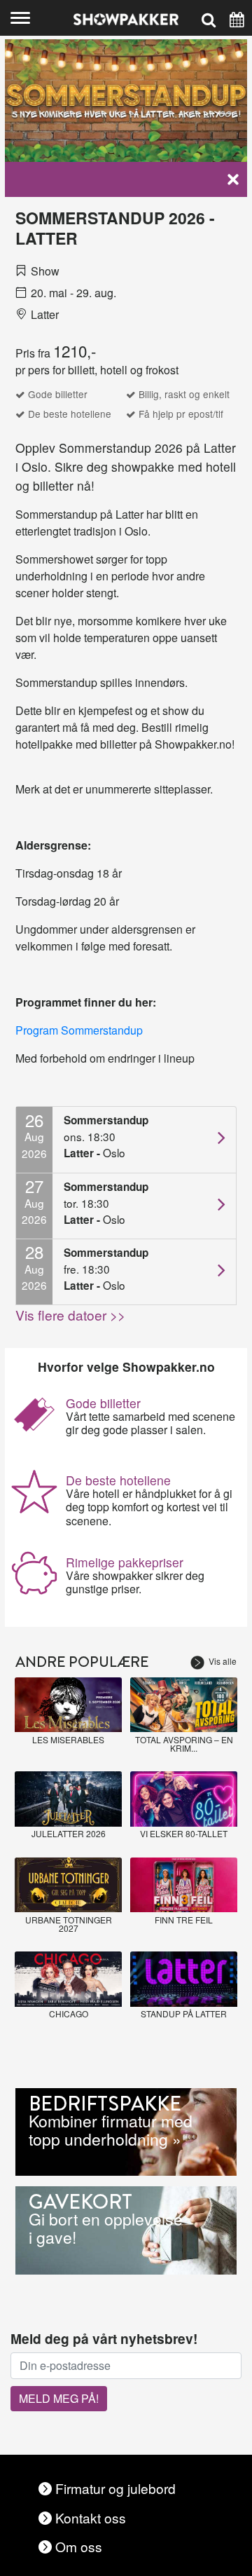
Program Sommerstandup (79, 1030)
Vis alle (223, 1661)
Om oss (79, 2546)
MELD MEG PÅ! (59, 2398)
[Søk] (209, 18)
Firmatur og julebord (115, 2488)
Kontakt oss (91, 2517)
